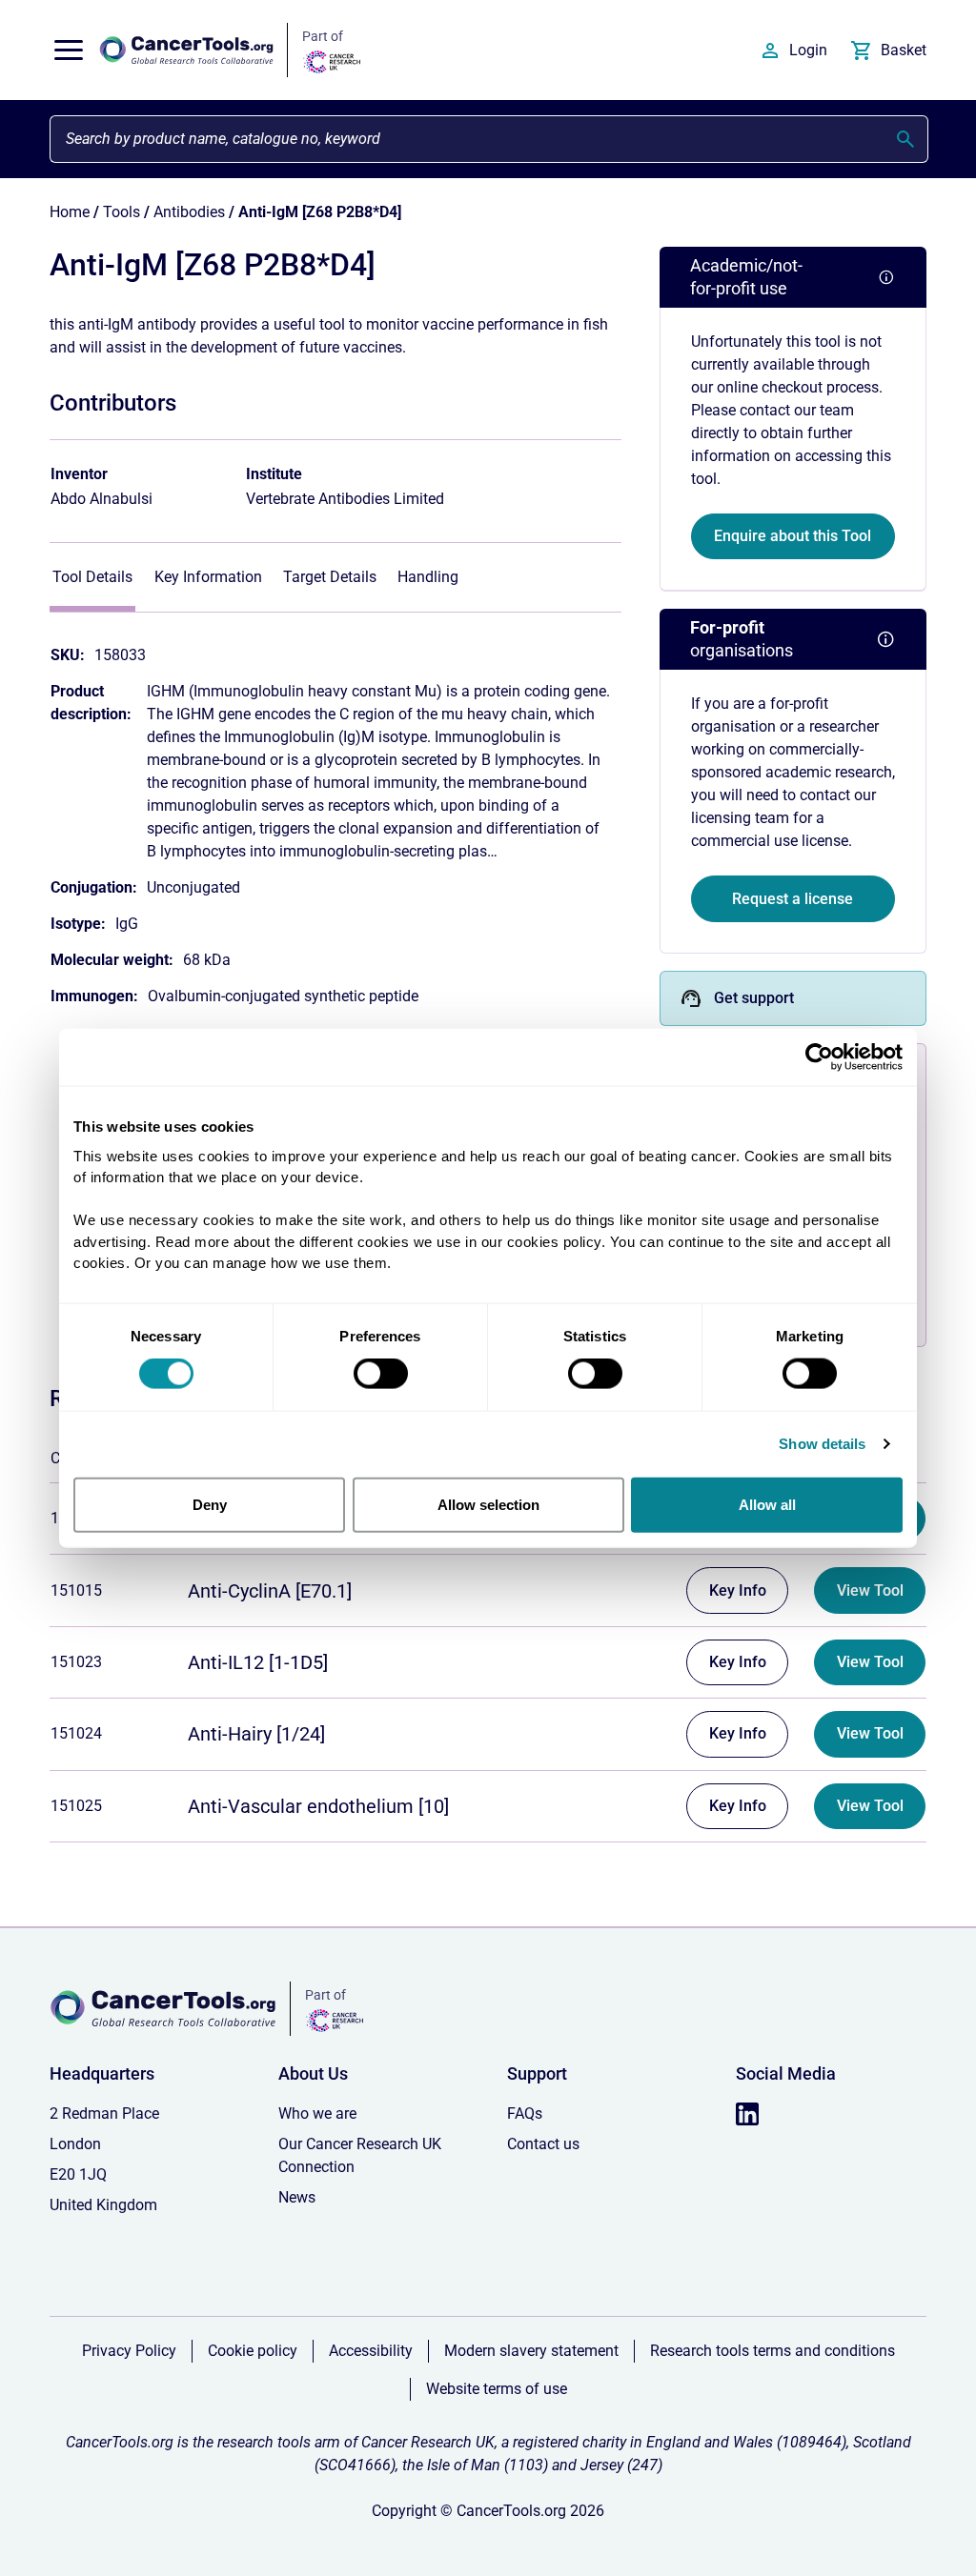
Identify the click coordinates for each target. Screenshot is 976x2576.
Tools (122, 212)
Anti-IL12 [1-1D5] (258, 1662)
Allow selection (488, 1504)
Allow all (767, 1504)
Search (905, 139)
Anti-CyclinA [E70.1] (270, 1591)
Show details (822, 1444)
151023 (76, 1662)
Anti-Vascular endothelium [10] (318, 1806)
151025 (76, 1806)
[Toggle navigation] (69, 50)
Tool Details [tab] (92, 577)
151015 (76, 1590)
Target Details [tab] (330, 577)
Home (70, 212)
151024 (76, 1733)
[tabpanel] (335, 816)
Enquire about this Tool (793, 536)
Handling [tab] (428, 577)
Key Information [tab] (208, 577)
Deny (210, 1504)
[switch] (381, 1374)
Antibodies (189, 212)
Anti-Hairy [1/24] (256, 1734)
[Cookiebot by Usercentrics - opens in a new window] (819, 1057)
